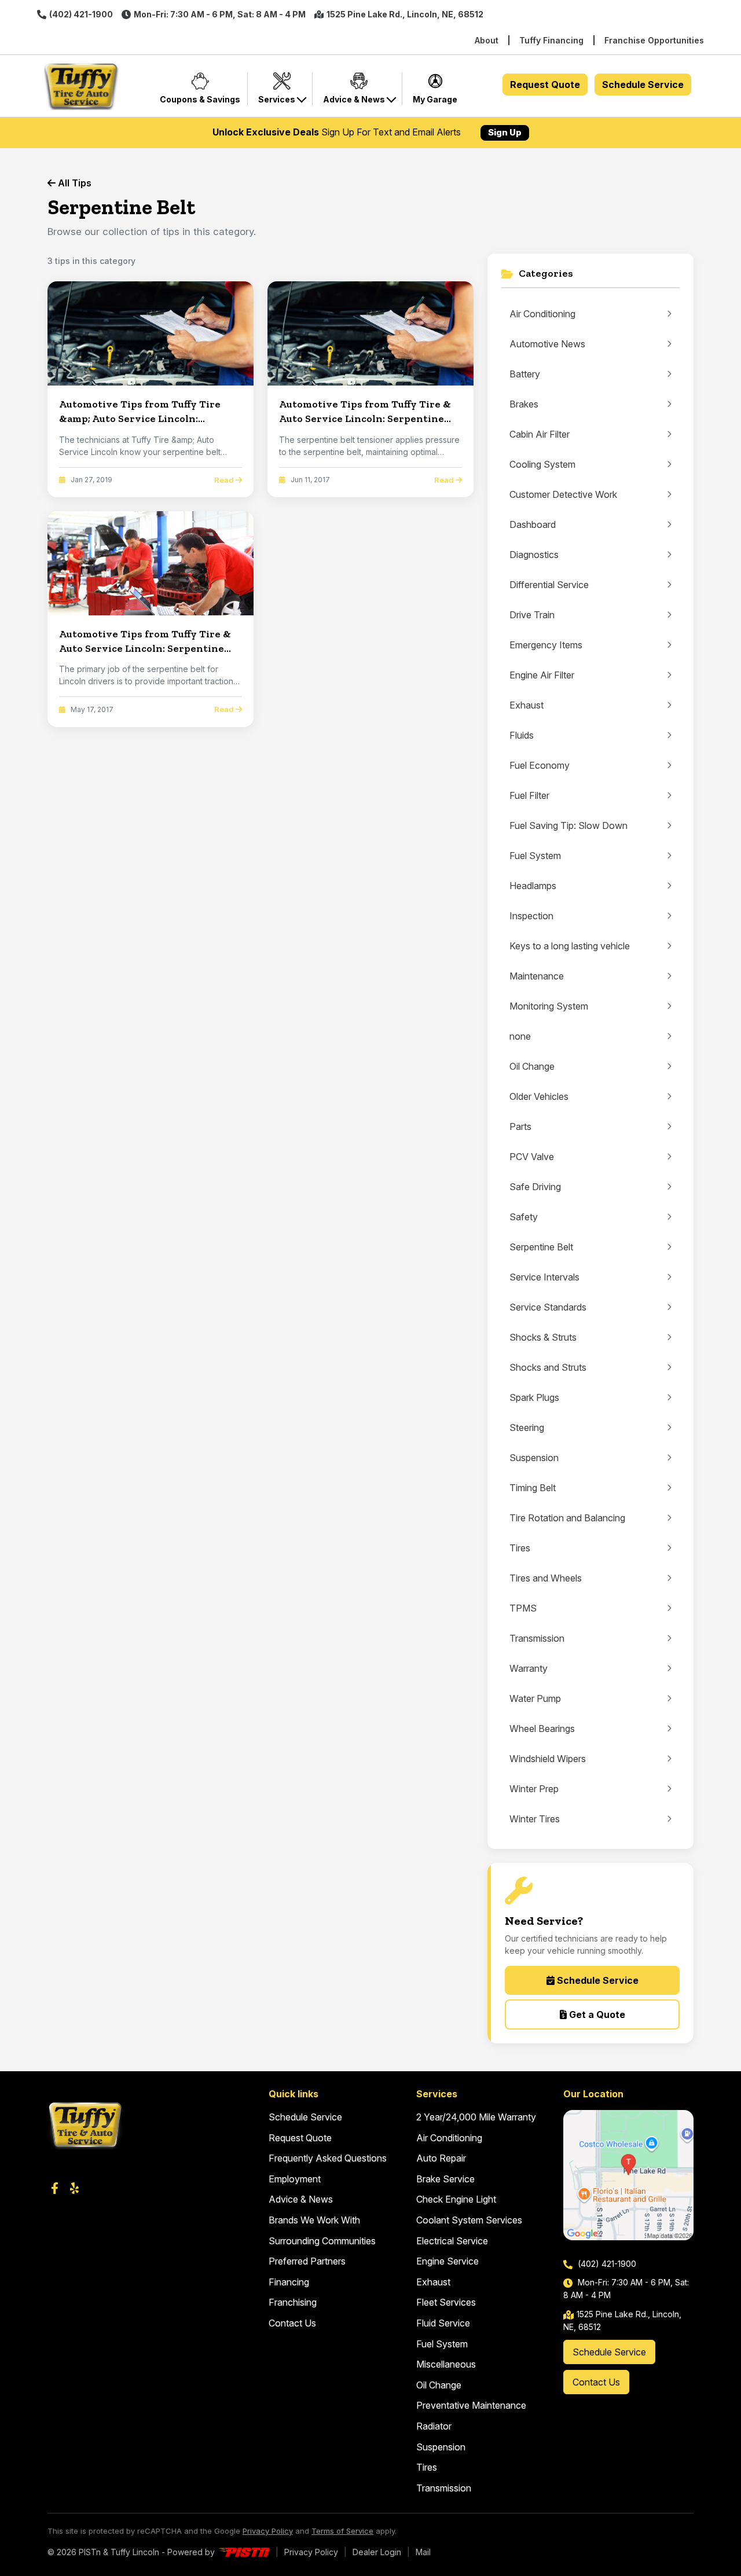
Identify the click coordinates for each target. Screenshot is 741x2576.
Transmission (444, 2488)
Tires (427, 2467)
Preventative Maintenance (471, 2405)
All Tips (74, 183)
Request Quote (545, 85)
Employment (295, 2179)
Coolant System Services (469, 2220)
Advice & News (301, 2199)
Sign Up (505, 132)
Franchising (293, 2302)
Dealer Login (377, 2552)
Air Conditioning (449, 2138)
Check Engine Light (456, 2199)
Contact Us (292, 2323)
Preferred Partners (307, 2261)
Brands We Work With (314, 2220)
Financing (289, 2282)
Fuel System (442, 2344)
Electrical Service (452, 2241)
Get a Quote (596, 2014)
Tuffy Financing (551, 40)
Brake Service (445, 2179)
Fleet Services (446, 2302)
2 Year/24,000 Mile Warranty (476, 2117)
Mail (423, 2552)
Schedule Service (643, 85)
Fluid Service (443, 2323)
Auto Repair (441, 2158)
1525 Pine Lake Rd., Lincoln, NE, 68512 (405, 14)
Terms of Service (342, 2531)
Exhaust (433, 2282)
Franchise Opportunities (654, 40)
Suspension (441, 2447)
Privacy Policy (268, 2531)
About (487, 40)
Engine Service (447, 2261)
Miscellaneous (446, 2364)
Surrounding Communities (322, 2241)
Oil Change (439, 2385)
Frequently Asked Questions (328, 2158)
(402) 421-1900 (81, 14)
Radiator (434, 2426)
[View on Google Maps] (628, 2175)
